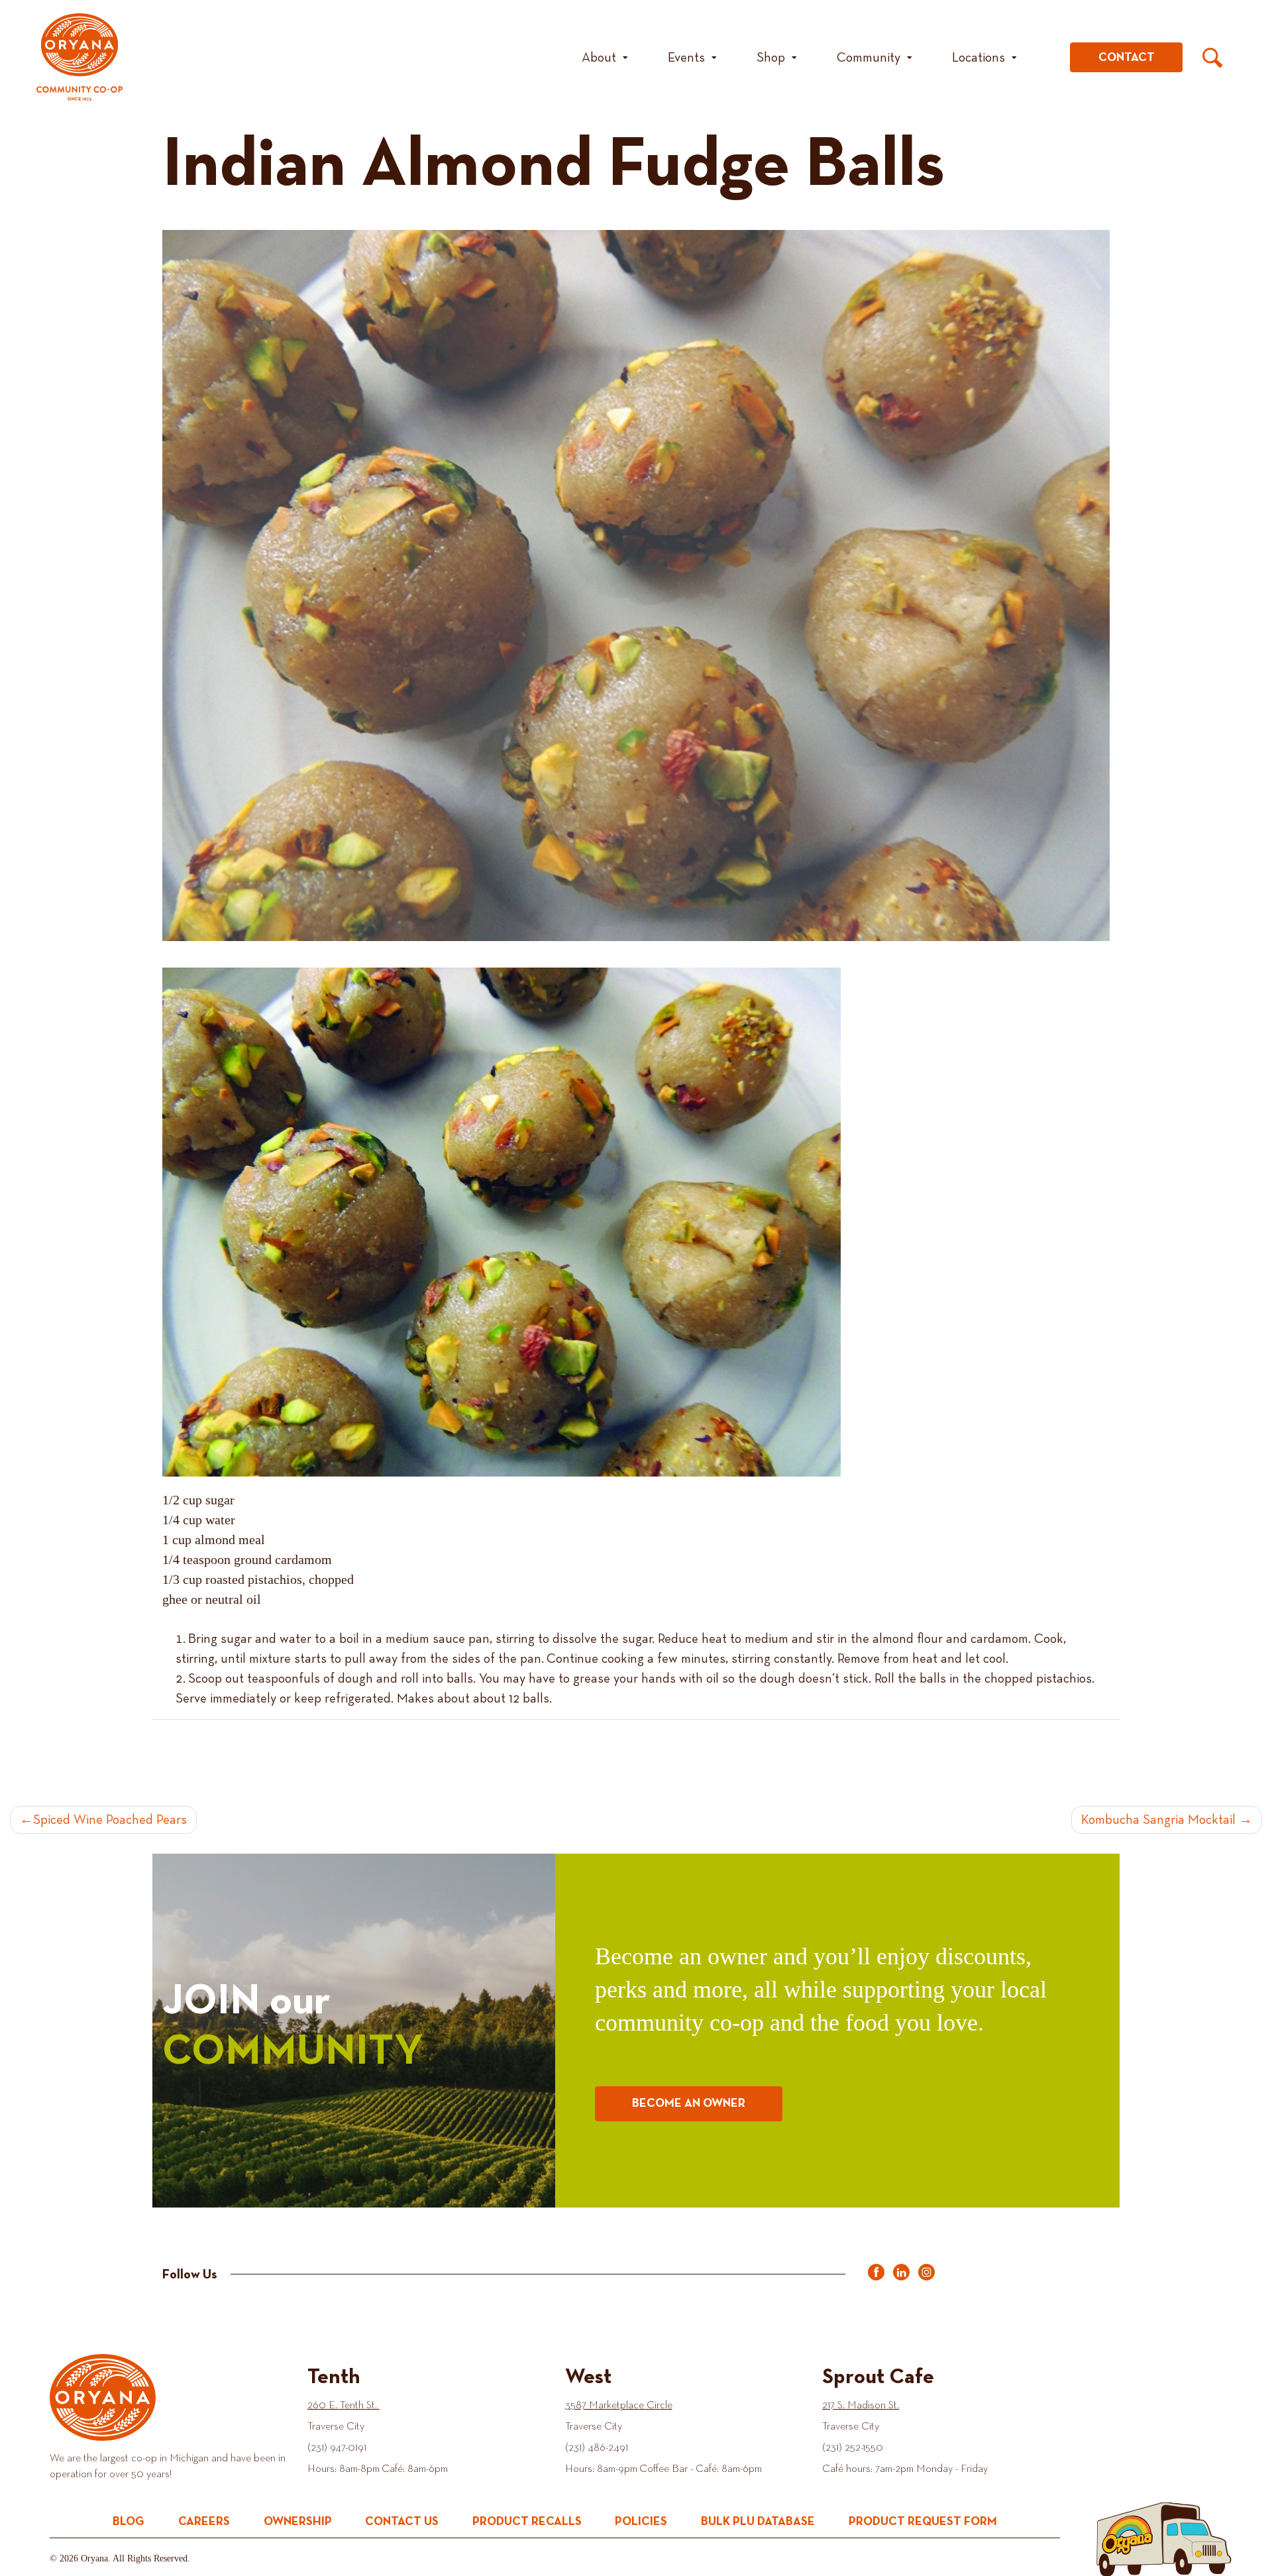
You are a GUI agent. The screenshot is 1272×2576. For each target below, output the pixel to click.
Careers (204, 2522)
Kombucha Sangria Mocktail (1158, 1820)
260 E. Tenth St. (344, 2406)
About (599, 58)
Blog (129, 2522)
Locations (979, 58)
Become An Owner (689, 2103)
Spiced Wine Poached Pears (110, 1820)
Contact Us (402, 2522)
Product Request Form (923, 2522)
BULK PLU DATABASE (758, 2522)
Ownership (298, 2522)
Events (686, 58)
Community (869, 58)
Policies (641, 2522)
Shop (771, 58)
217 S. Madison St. (861, 2406)
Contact (1127, 58)
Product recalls (527, 2522)
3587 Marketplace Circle (619, 2406)
